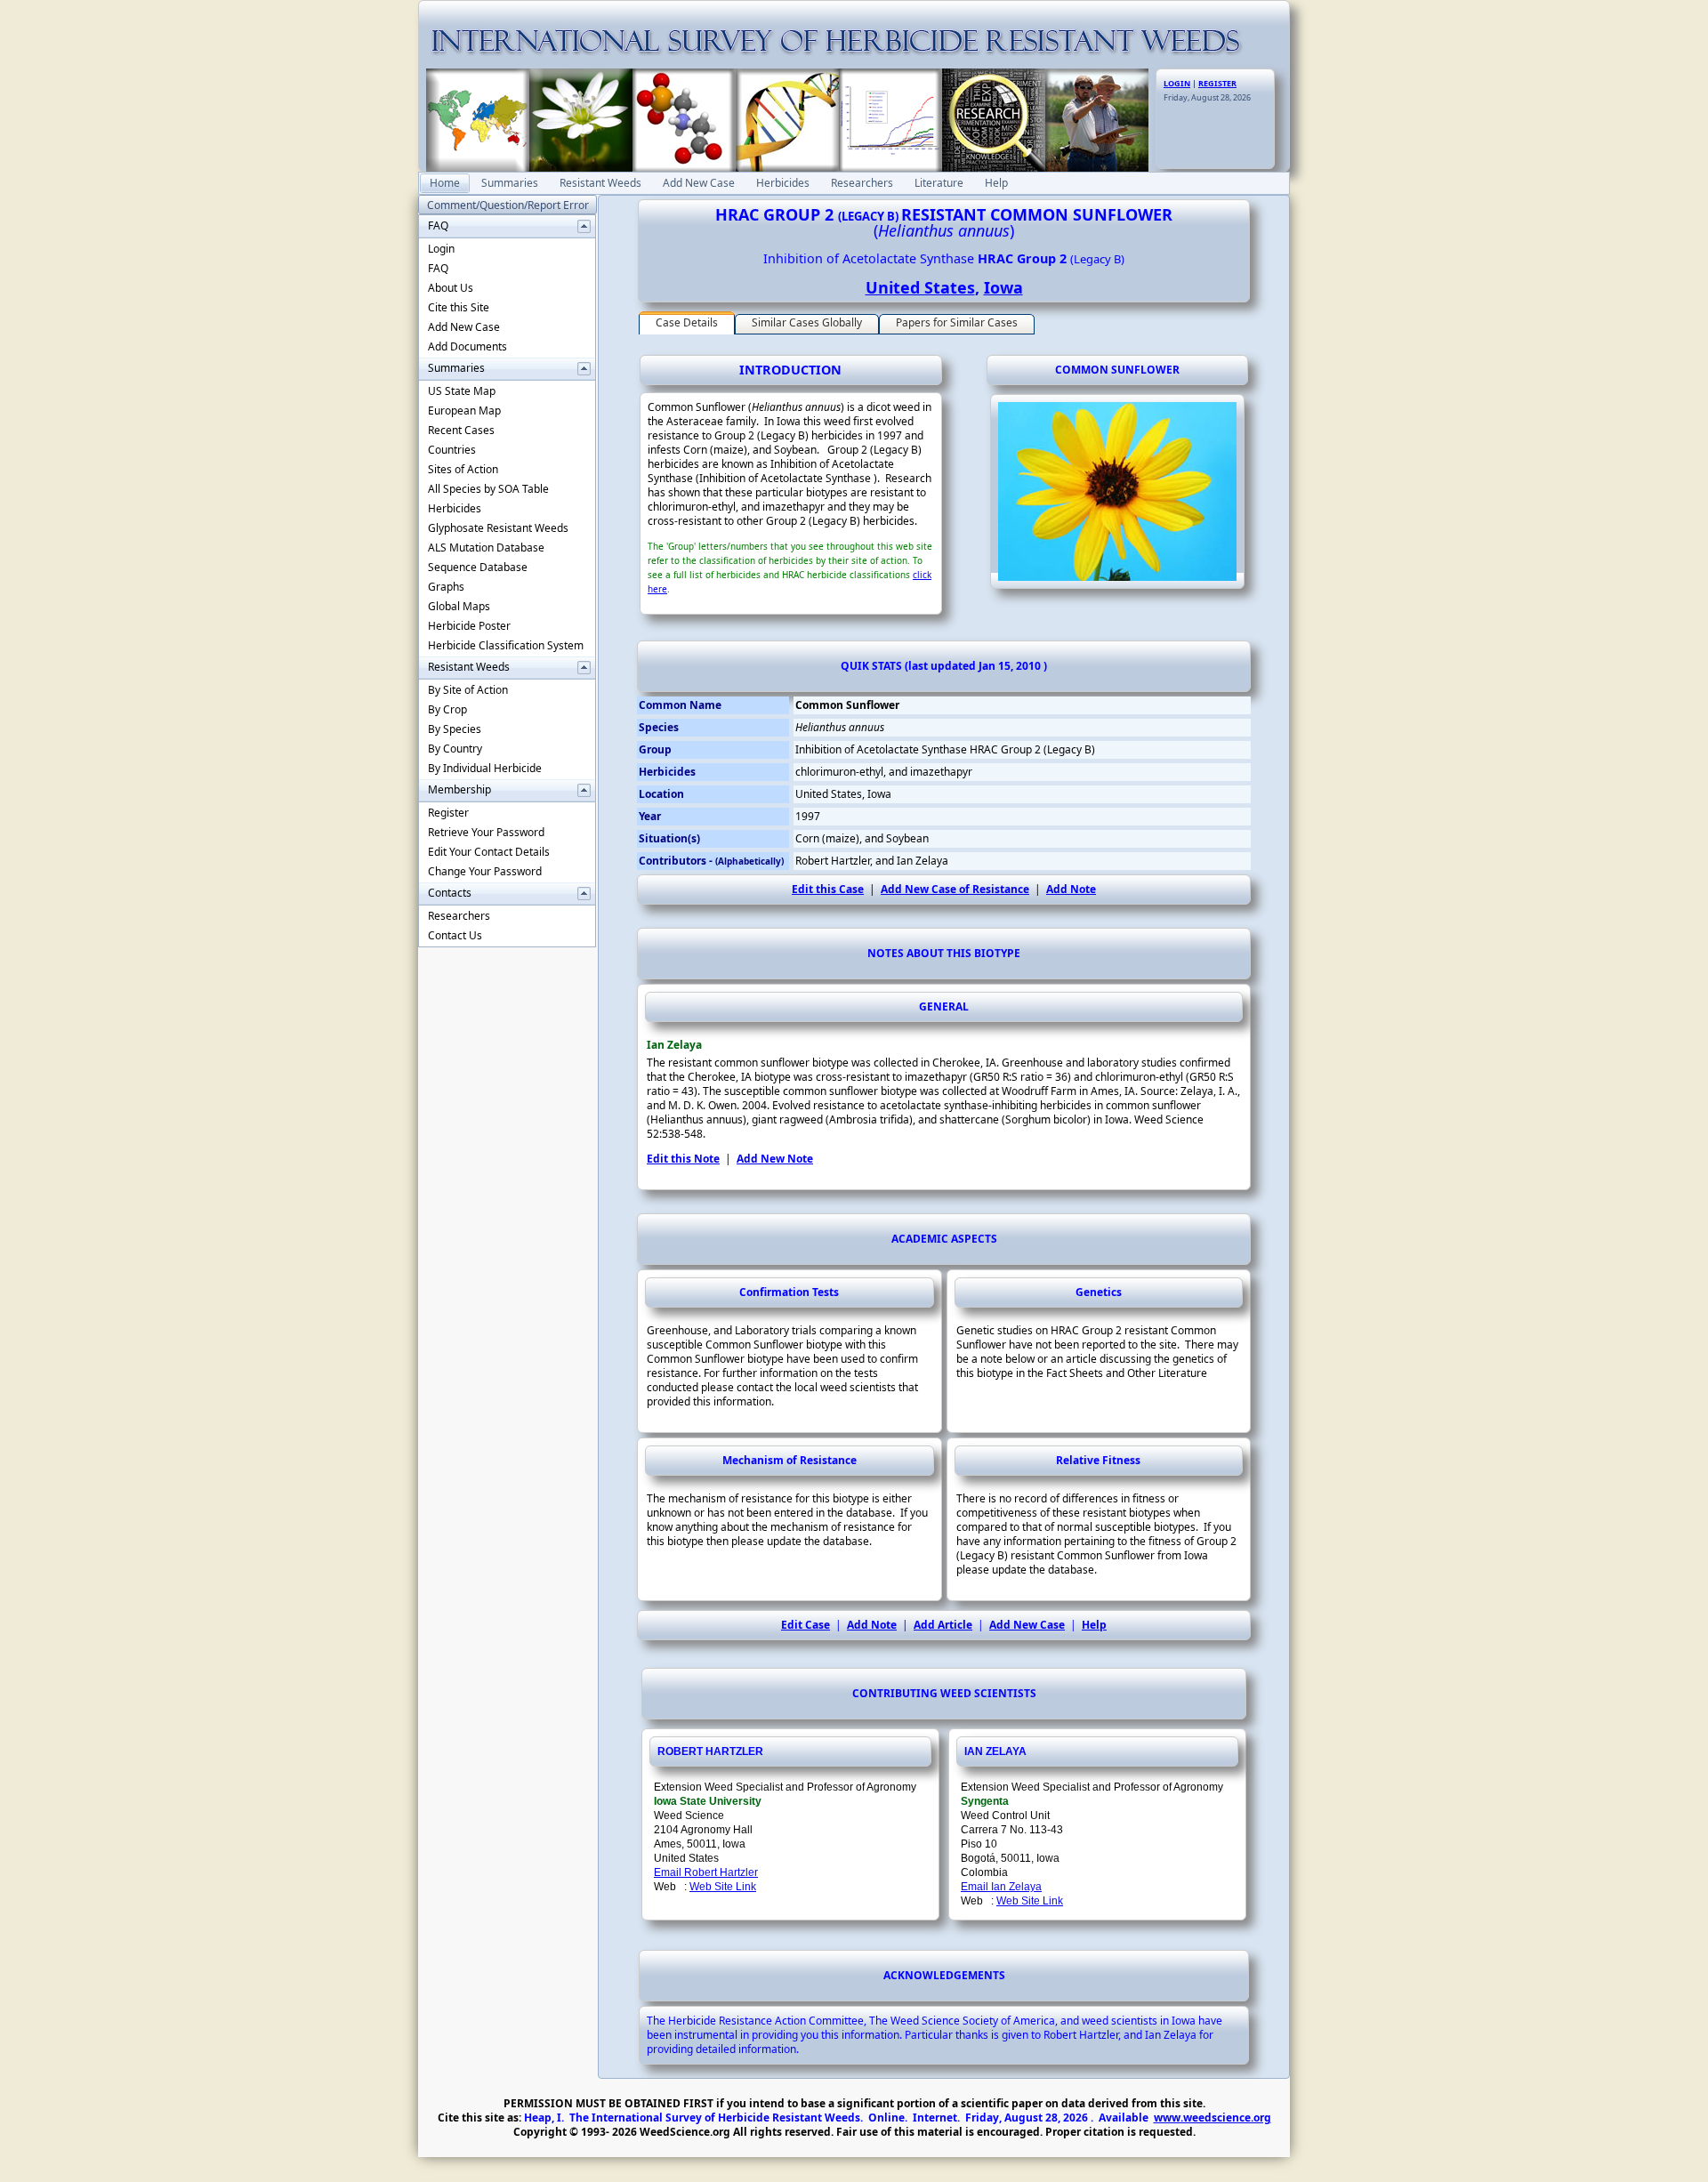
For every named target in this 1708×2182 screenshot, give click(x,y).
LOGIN (1177, 83)
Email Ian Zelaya (1001, 1887)
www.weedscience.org (1213, 2118)
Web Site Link (723, 1887)
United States (920, 287)
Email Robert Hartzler (706, 1872)
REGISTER (1217, 83)
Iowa (1003, 287)
